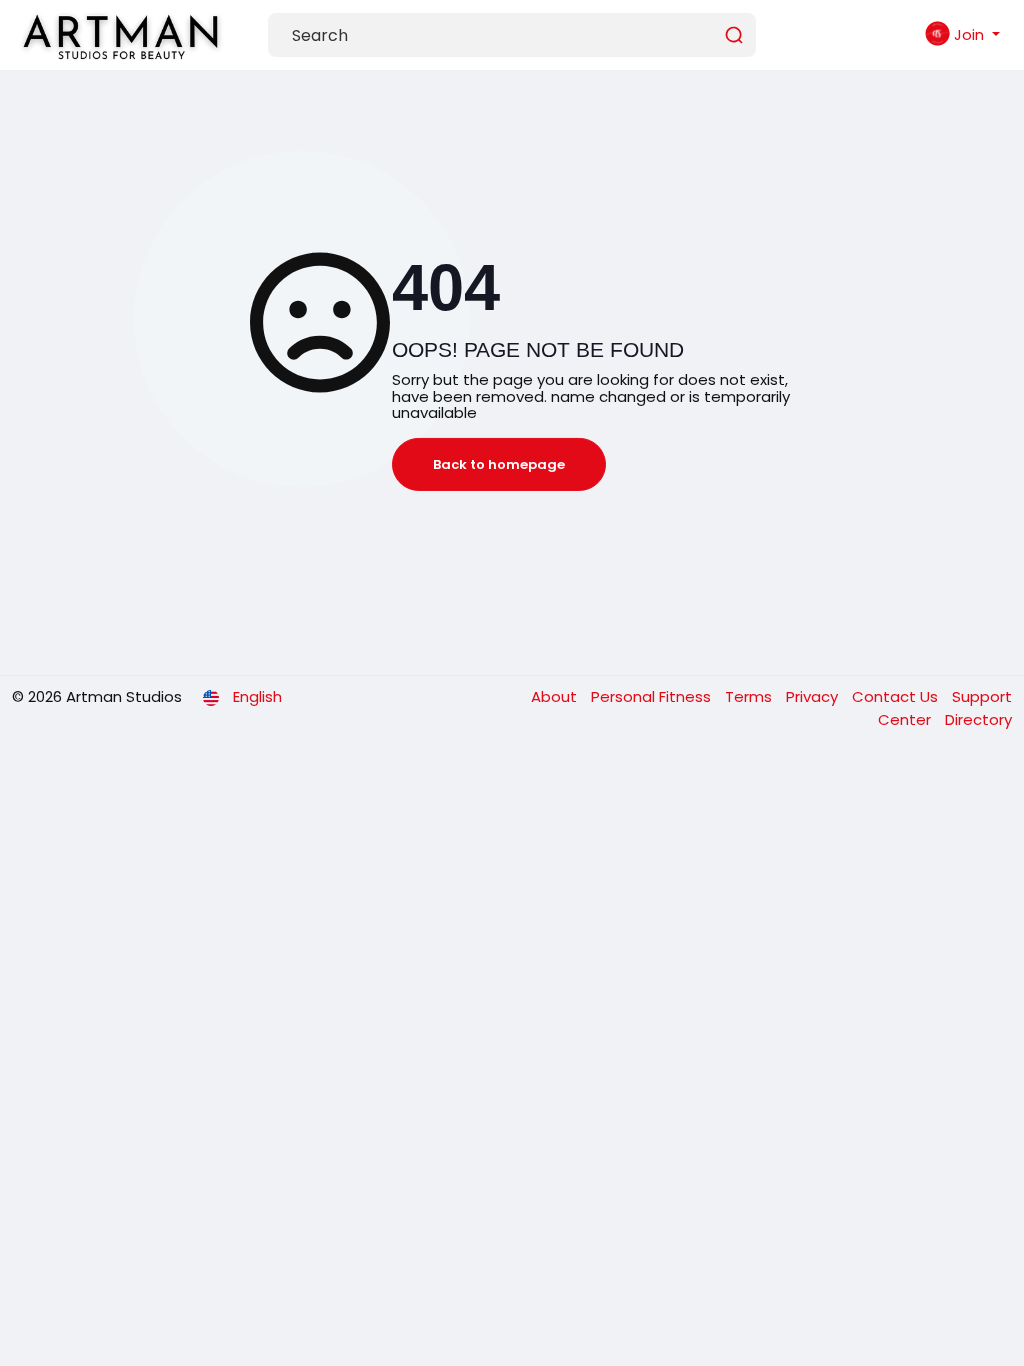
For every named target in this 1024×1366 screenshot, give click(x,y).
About (556, 696)
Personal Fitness (653, 696)
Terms (750, 696)
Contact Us (897, 696)
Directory (978, 719)
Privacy (814, 696)
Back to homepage (499, 464)
